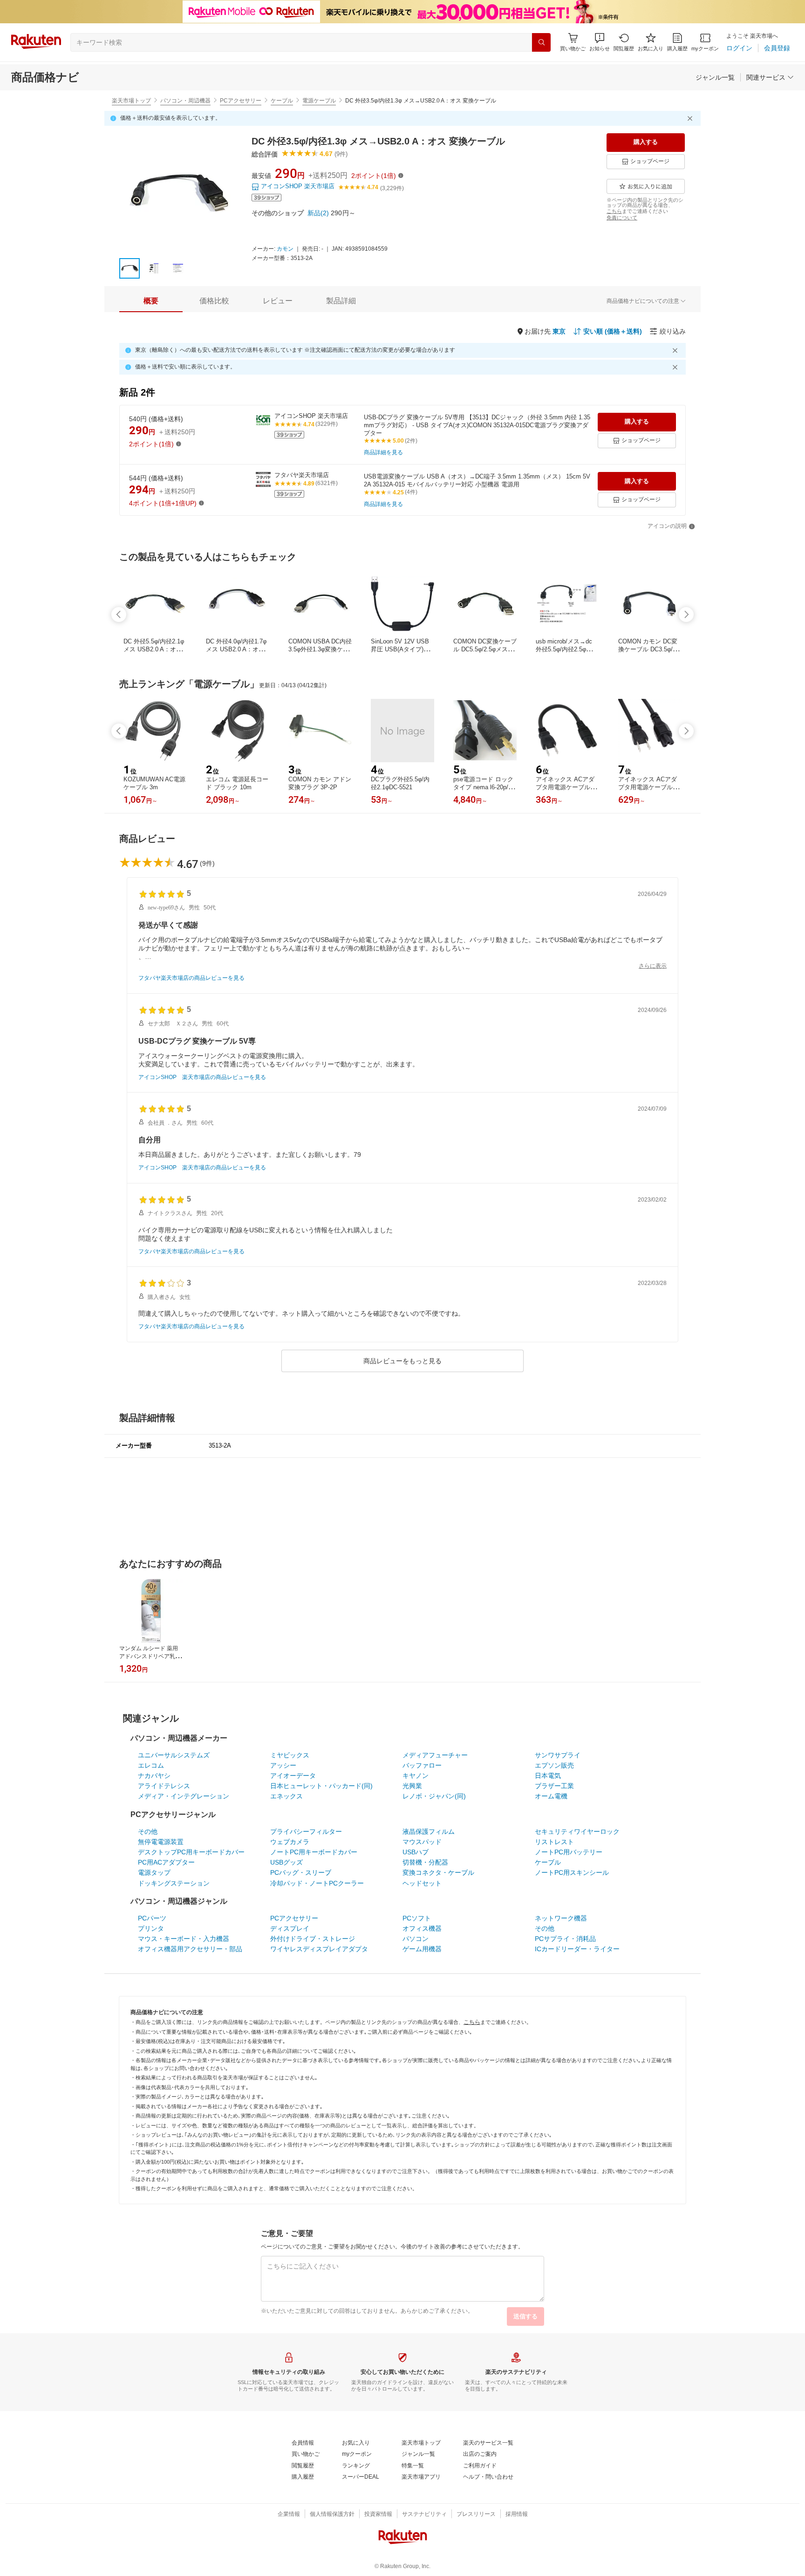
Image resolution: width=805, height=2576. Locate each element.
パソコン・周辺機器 (185, 101)
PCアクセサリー (241, 101)
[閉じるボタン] (691, 118)
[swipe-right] (686, 615)
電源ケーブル (319, 101)
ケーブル (282, 101)
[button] (600, 42)
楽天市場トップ (131, 101)
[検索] (541, 42)
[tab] (151, 301)
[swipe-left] (119, 615)
